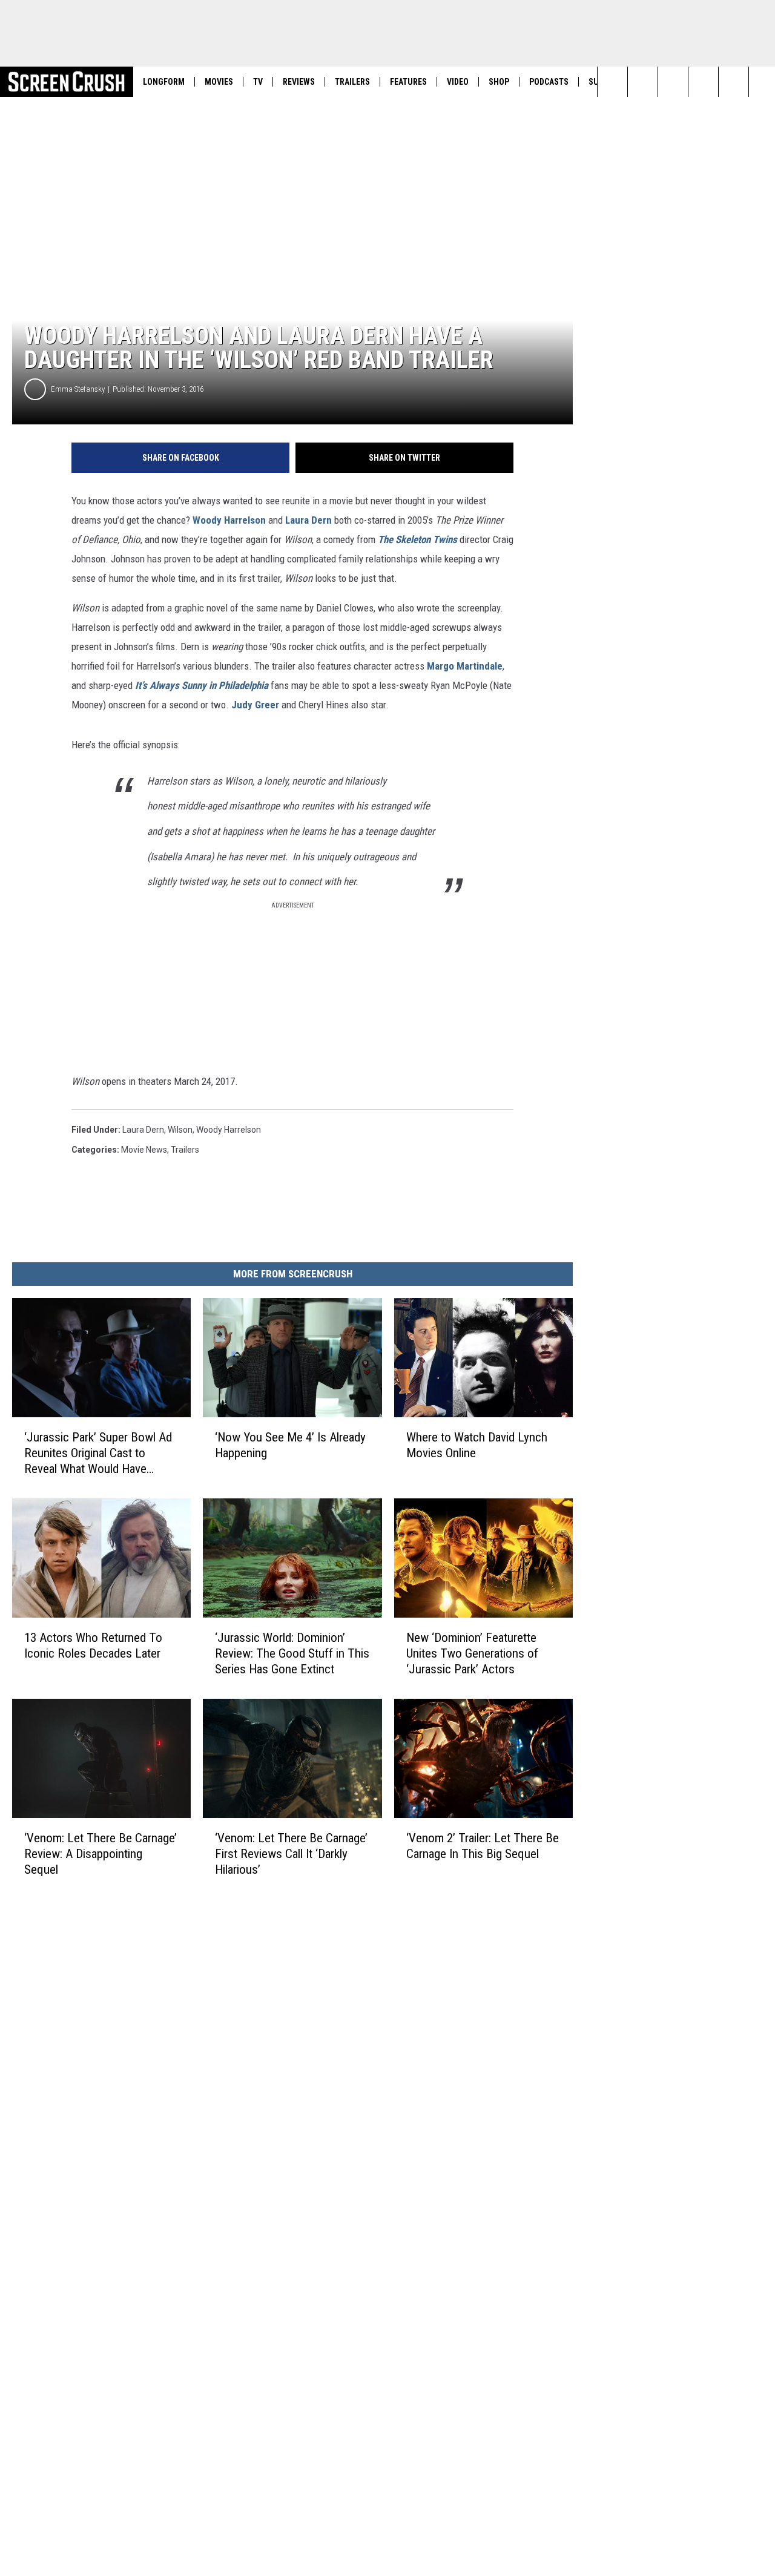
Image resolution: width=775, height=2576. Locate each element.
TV (258, 82)
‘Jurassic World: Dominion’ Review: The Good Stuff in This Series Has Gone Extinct (292, 1653)
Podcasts (549, 82)
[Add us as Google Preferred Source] (643, 82)
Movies (219, 82)
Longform (164, 82)
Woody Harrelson (229, 520)
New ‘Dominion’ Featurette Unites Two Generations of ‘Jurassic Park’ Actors (472, 1653)
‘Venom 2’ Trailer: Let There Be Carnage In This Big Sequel (483, 1846)
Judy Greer (255, 705)
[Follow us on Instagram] (673, 82)
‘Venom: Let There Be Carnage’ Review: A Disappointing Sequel (101, 1854)
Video (458, 82)
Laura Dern (308, 520)
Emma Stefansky (78, 389)
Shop (499, 82)
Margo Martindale (465, 666)
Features (408, 82)
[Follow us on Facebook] (734, 82)
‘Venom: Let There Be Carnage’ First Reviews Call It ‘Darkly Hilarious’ (291, 1854)
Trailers (352, 82)
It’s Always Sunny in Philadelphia (202, 685)
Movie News (144, 1150)
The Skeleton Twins (417, 539)
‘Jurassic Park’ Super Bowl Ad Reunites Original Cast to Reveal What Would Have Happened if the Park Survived (98, 1453)
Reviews (299, 82)
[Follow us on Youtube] (703, 82)
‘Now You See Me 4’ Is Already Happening (290, 1445)
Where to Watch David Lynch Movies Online (477, 1445)
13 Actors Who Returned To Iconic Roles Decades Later (93, 1645)
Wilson (180, 1130)
